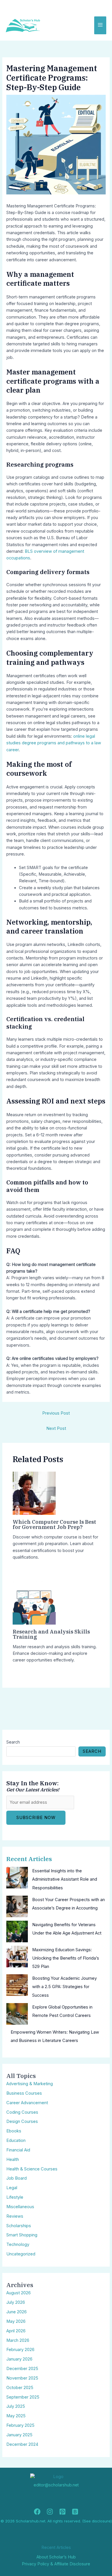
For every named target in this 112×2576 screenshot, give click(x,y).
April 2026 (16, 2331)
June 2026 (17, 2312)
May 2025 (16, 2416)
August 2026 (19, 2293)
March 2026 (18, 2340)
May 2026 (16, 2321)
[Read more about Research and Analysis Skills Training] (34, 1603)
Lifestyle (15, 2197)
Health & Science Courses (32, 2169)
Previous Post (56, 1413)
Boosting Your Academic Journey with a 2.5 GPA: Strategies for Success (64, 1987)
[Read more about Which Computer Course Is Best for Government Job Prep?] (34, 1493)
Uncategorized (21, 2254)
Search (13, 1742)
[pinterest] (62, 2512)
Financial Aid (18, 2150)
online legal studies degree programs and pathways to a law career (54, 743)
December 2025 (22, 2369)
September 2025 (23, 2397)
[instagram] (50, 2512)
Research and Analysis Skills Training (51, 1634)
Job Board (17, 2178)
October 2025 (20, 2388)
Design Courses (22, 2121)
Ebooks (14, 2131)
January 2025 (19, 2435)
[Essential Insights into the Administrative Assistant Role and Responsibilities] (17, 1878)
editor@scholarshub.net (56, 2485)
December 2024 (22, 2444)
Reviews (15, 2216)
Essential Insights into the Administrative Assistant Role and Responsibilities (65, 1879)
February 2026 (20, 2350)
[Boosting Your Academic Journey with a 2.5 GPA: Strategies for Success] (17, 1985)
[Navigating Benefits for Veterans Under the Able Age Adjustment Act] (17, 1931)
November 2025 (22, 2378)
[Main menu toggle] (100, 25)
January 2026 (19, 2359)
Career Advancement (27, 2103)
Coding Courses (22, 2112)
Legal (12, 2188)
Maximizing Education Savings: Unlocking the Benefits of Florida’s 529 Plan (66, 1958)
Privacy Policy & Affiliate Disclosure (56, 2564)
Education (16, 2140)
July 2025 (16, 2406)
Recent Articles (29, 1859)
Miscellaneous (20, 2207)
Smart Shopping (22, 2235)
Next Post (56, 1428)
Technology (18, 2244)
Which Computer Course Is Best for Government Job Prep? (54, 1524)
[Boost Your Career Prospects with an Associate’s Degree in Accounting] (17, 1906)
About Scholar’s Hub (56, 2557)
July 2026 (16, 2302)
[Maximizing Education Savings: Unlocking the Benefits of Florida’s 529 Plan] (17, 1957)
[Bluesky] (75, 2512)
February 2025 (20, 2425)
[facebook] (37, 2512)
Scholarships (19, 2226)
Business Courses (24, 2093)
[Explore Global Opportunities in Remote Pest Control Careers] (17, 2014)
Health (13, 2159)
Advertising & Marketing (30, 2084)
